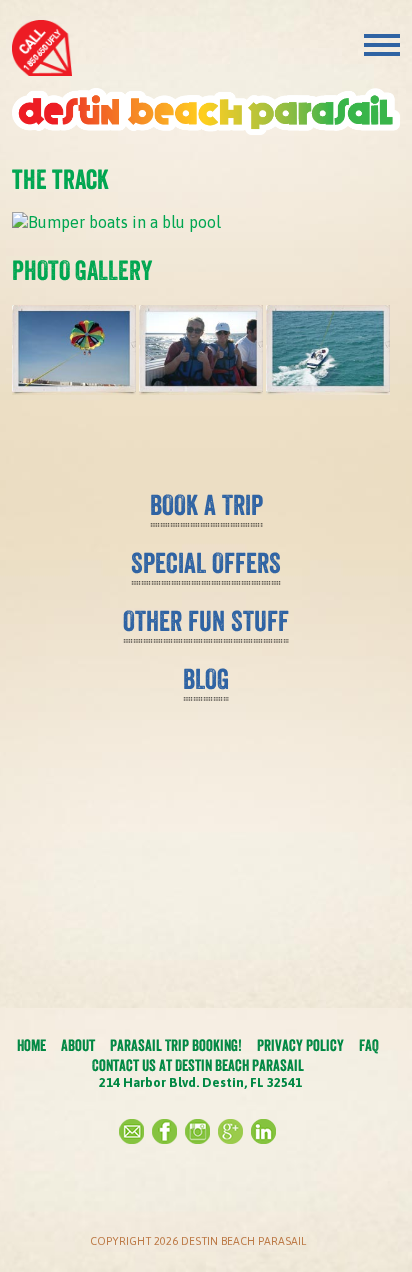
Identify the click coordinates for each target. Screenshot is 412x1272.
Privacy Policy (300, 1045)
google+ (230, 1131)
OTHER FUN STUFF (206, 621)
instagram (197, 1131)
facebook (164, 1131)
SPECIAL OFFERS (206, 563)
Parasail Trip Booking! (176, 1045)
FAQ (369, 1045)
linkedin (263, 1131)
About (78, 1045)
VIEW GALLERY (206, 438)
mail (131, 1131)
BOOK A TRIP (206, 505)
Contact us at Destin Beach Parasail (198, 1065)
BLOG (206, 679)
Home (31, 1045)
